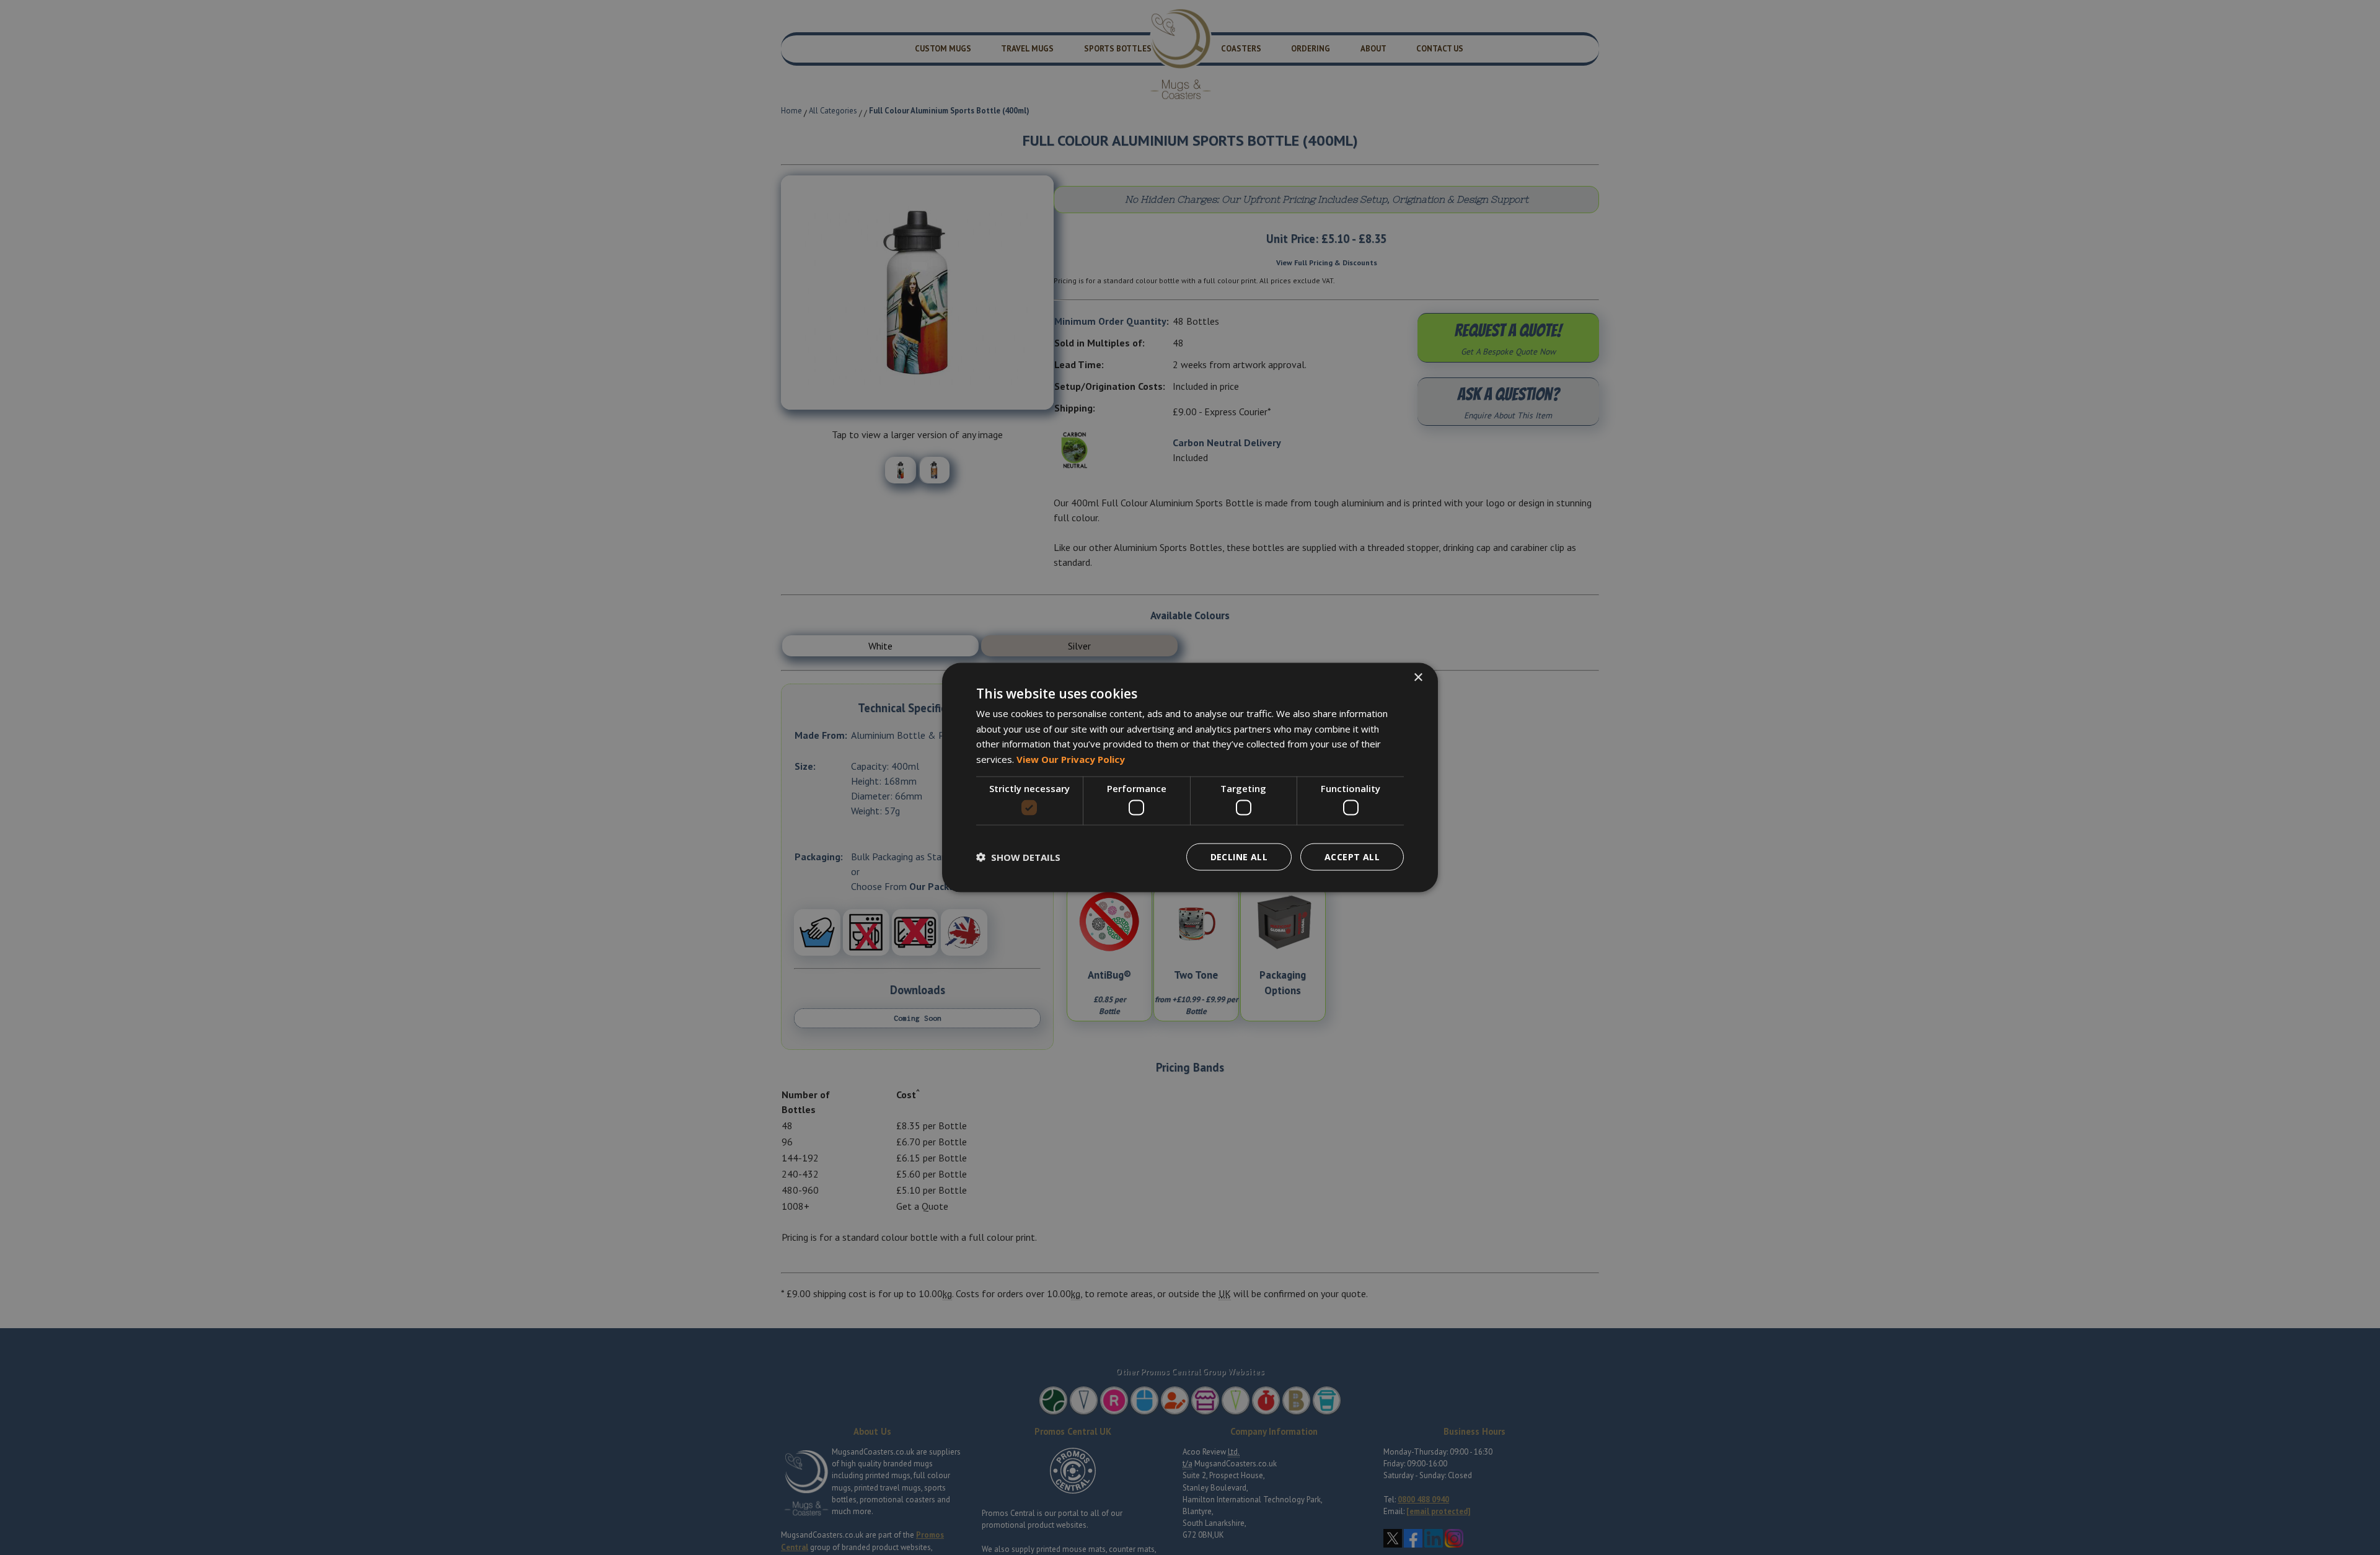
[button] (1018, 857)
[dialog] (1190, 777)
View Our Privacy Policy (1071, 759)
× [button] (1418, 677)
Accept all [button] (1352, 857)
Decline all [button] (1239, 857)
